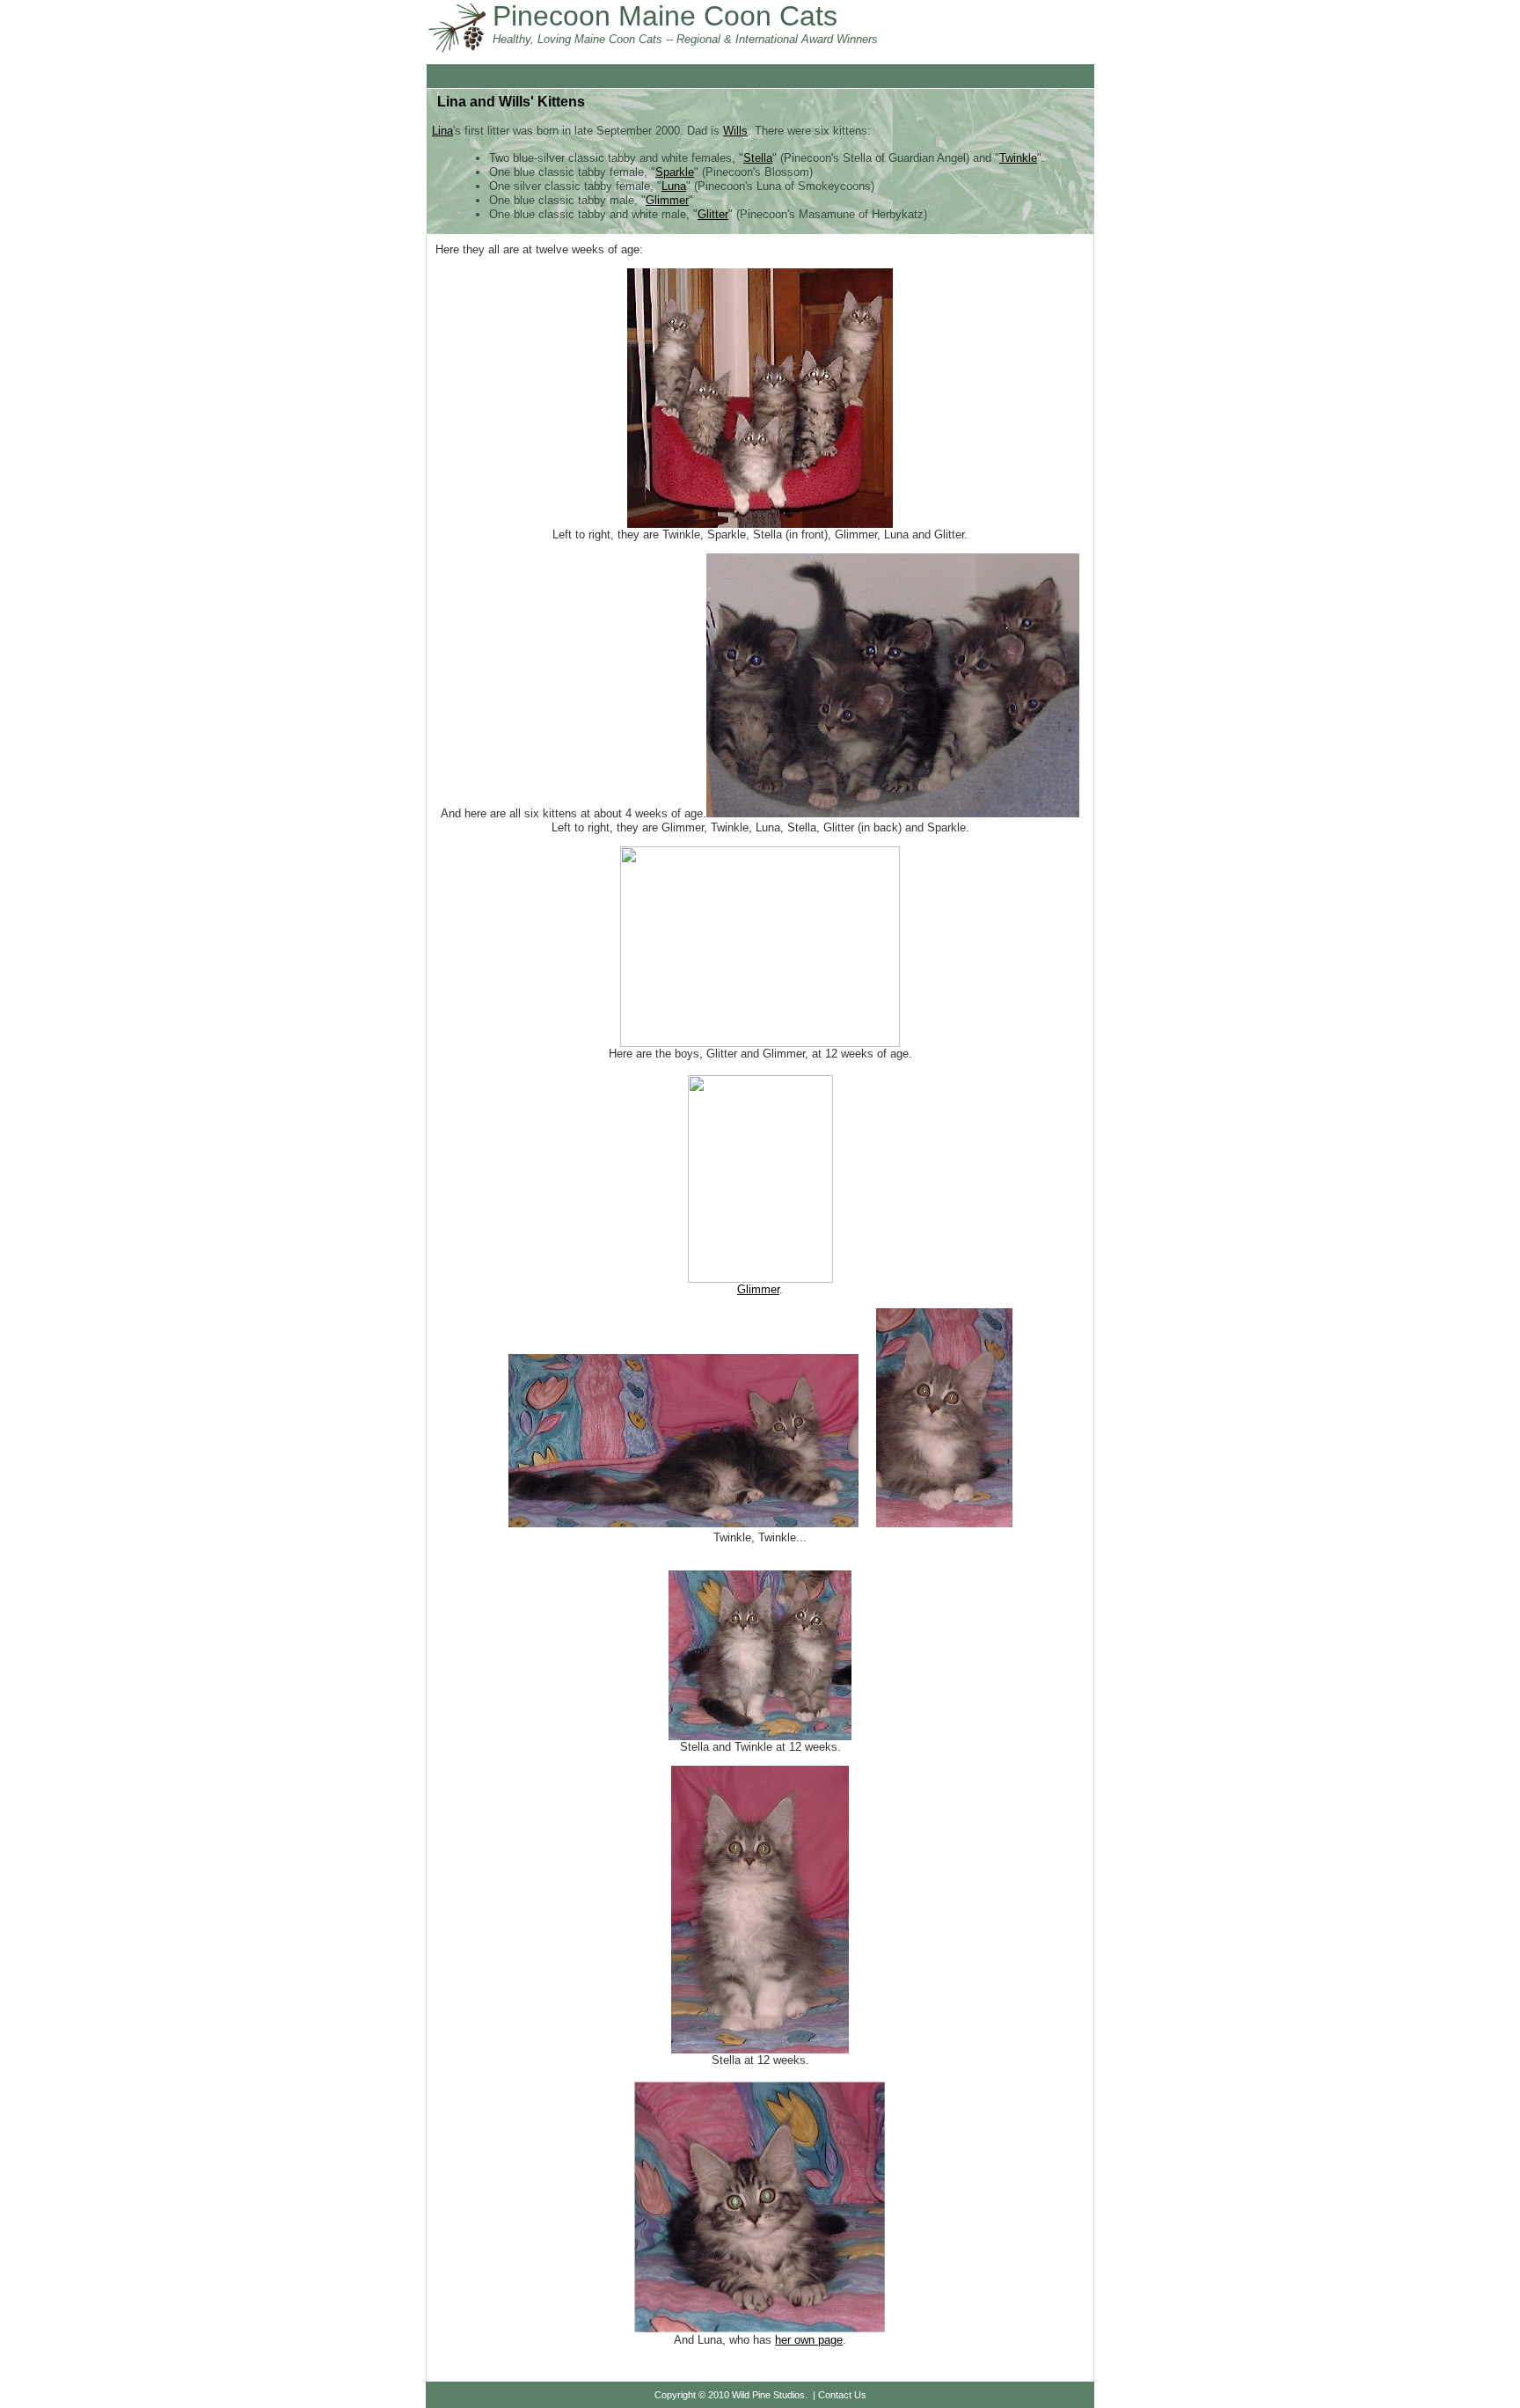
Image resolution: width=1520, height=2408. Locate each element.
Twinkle (1018, 158)
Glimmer (667, 200)
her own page (809, 2340)
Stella (758, 158)
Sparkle (675, 172)
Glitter (713, 214)
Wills (735, 131)
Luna (674, 186)
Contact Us (842, 2395)
